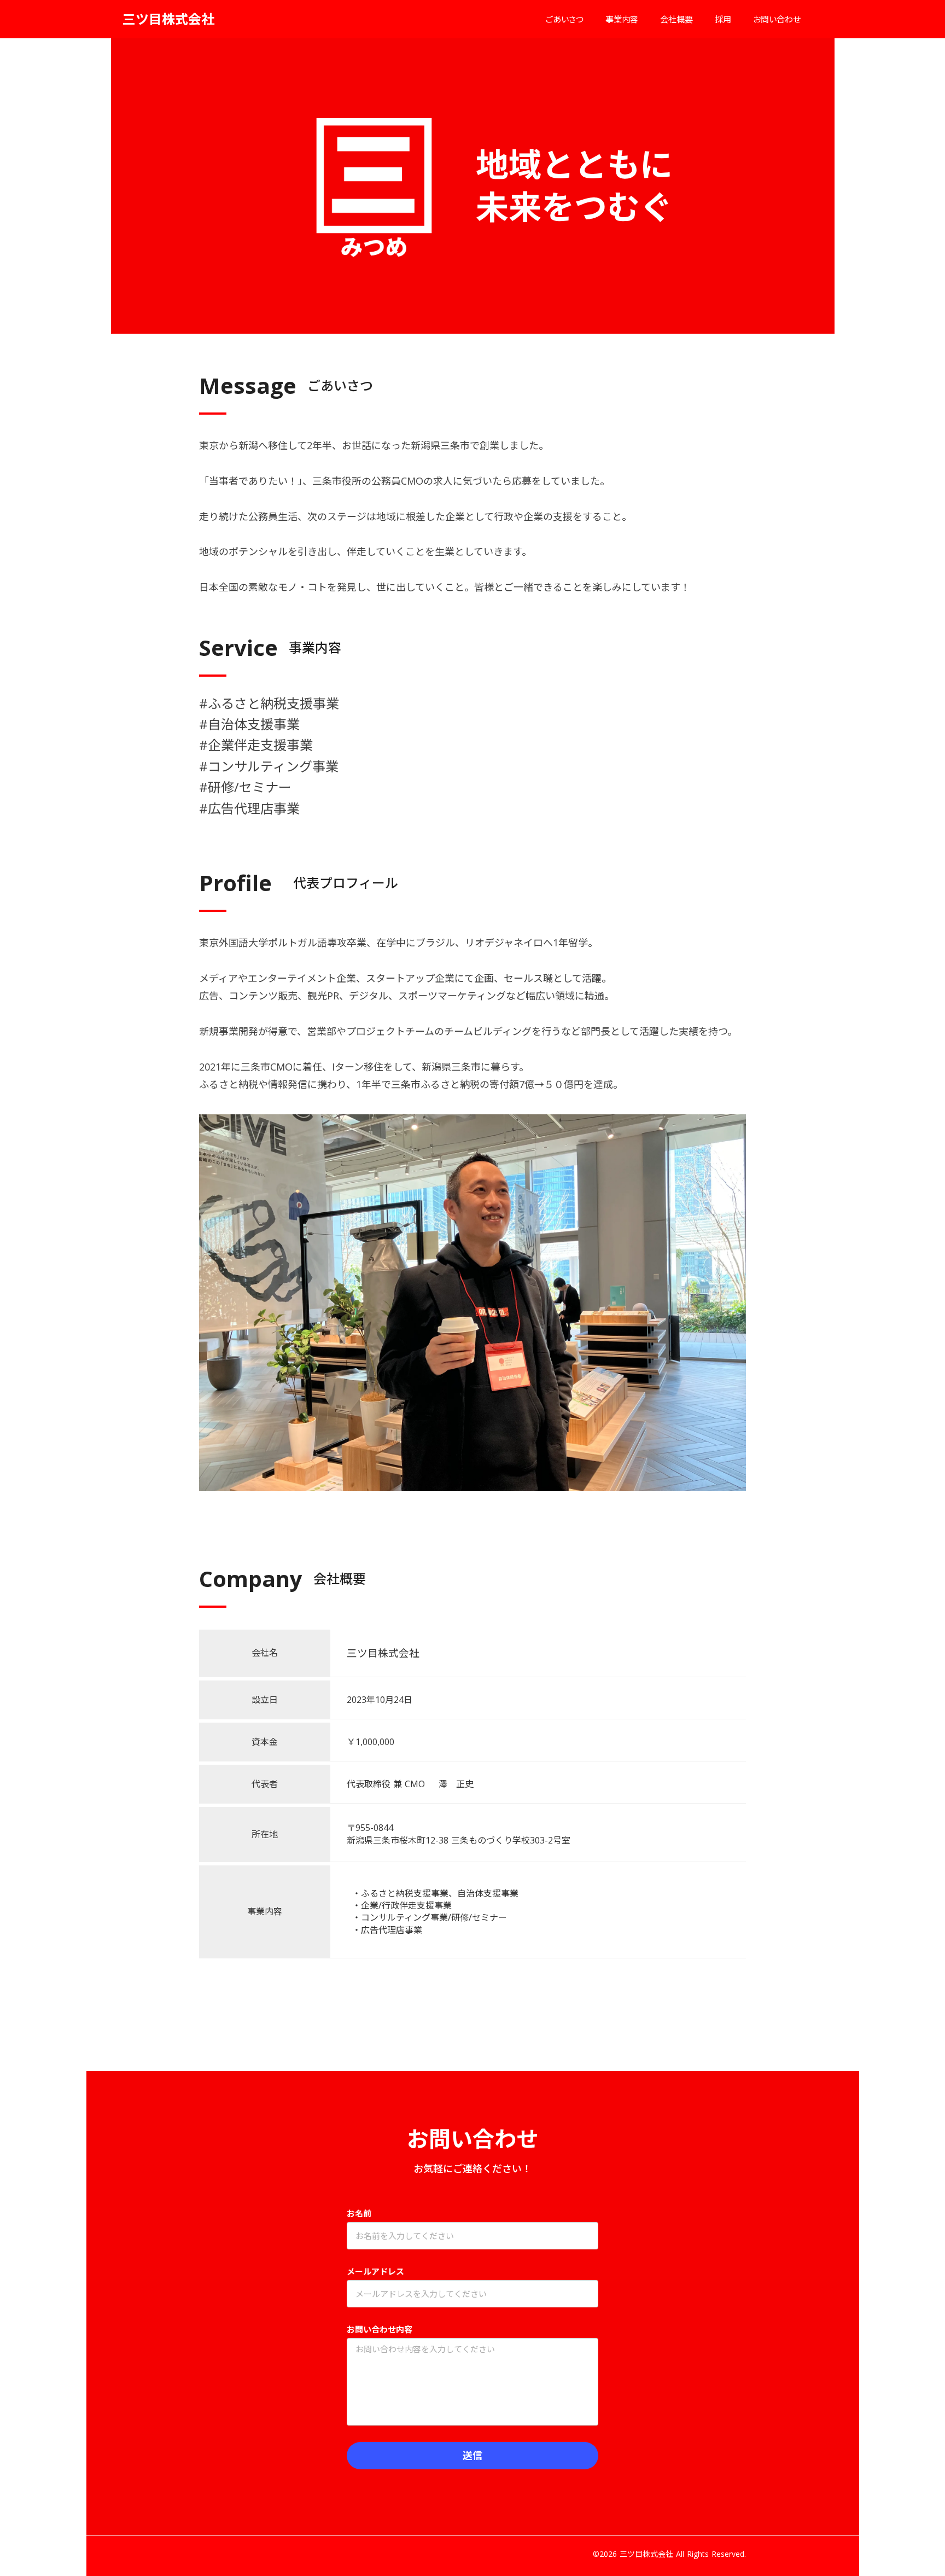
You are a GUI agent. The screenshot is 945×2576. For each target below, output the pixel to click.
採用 (723, 19)
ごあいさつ (565, 19)
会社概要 (676, 19)
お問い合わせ (777, 19)
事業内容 (622, 19)
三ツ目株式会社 (168, 19)
